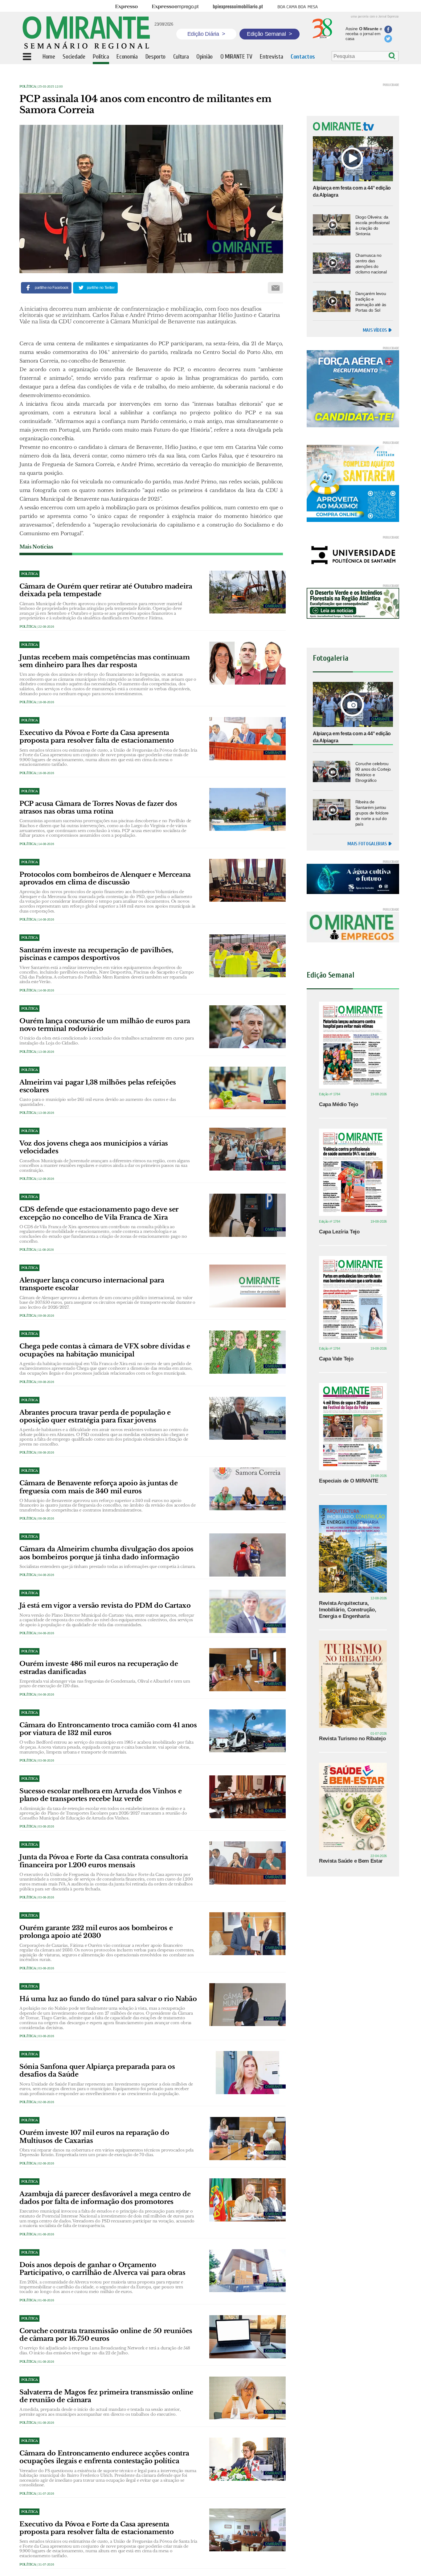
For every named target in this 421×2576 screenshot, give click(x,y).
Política (28, 86)
